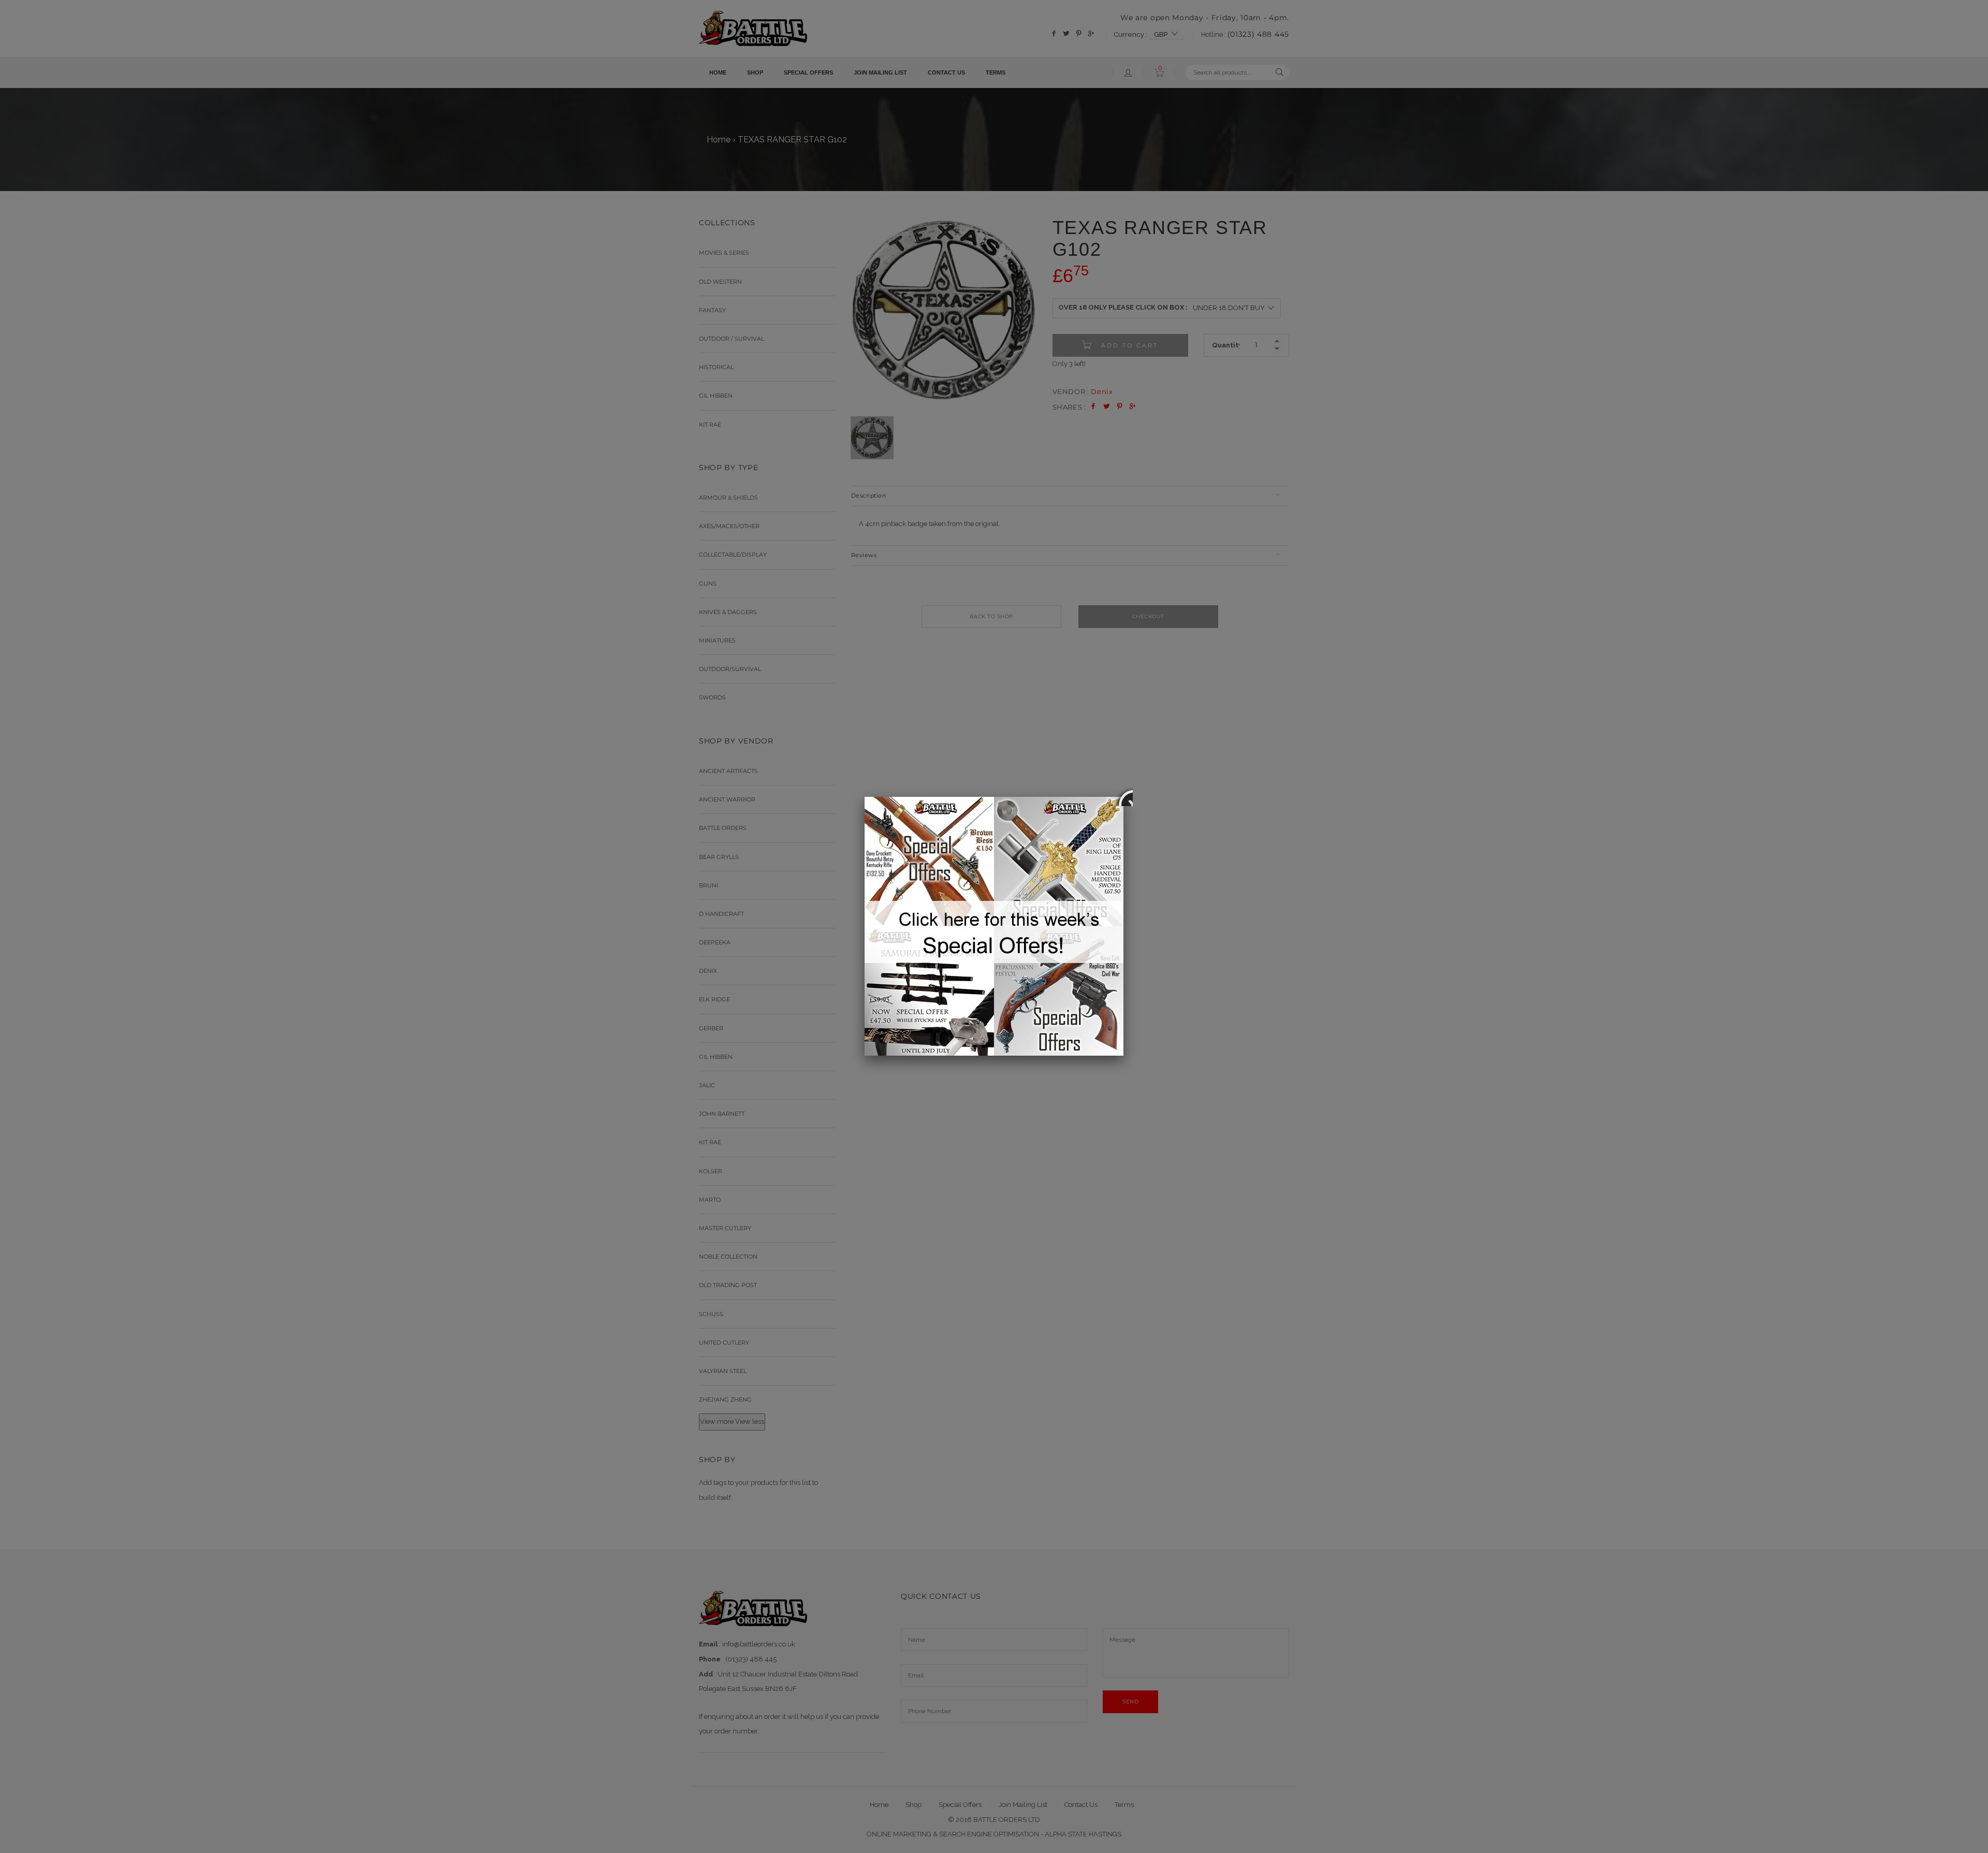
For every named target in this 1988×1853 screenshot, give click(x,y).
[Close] (1123, 797)
